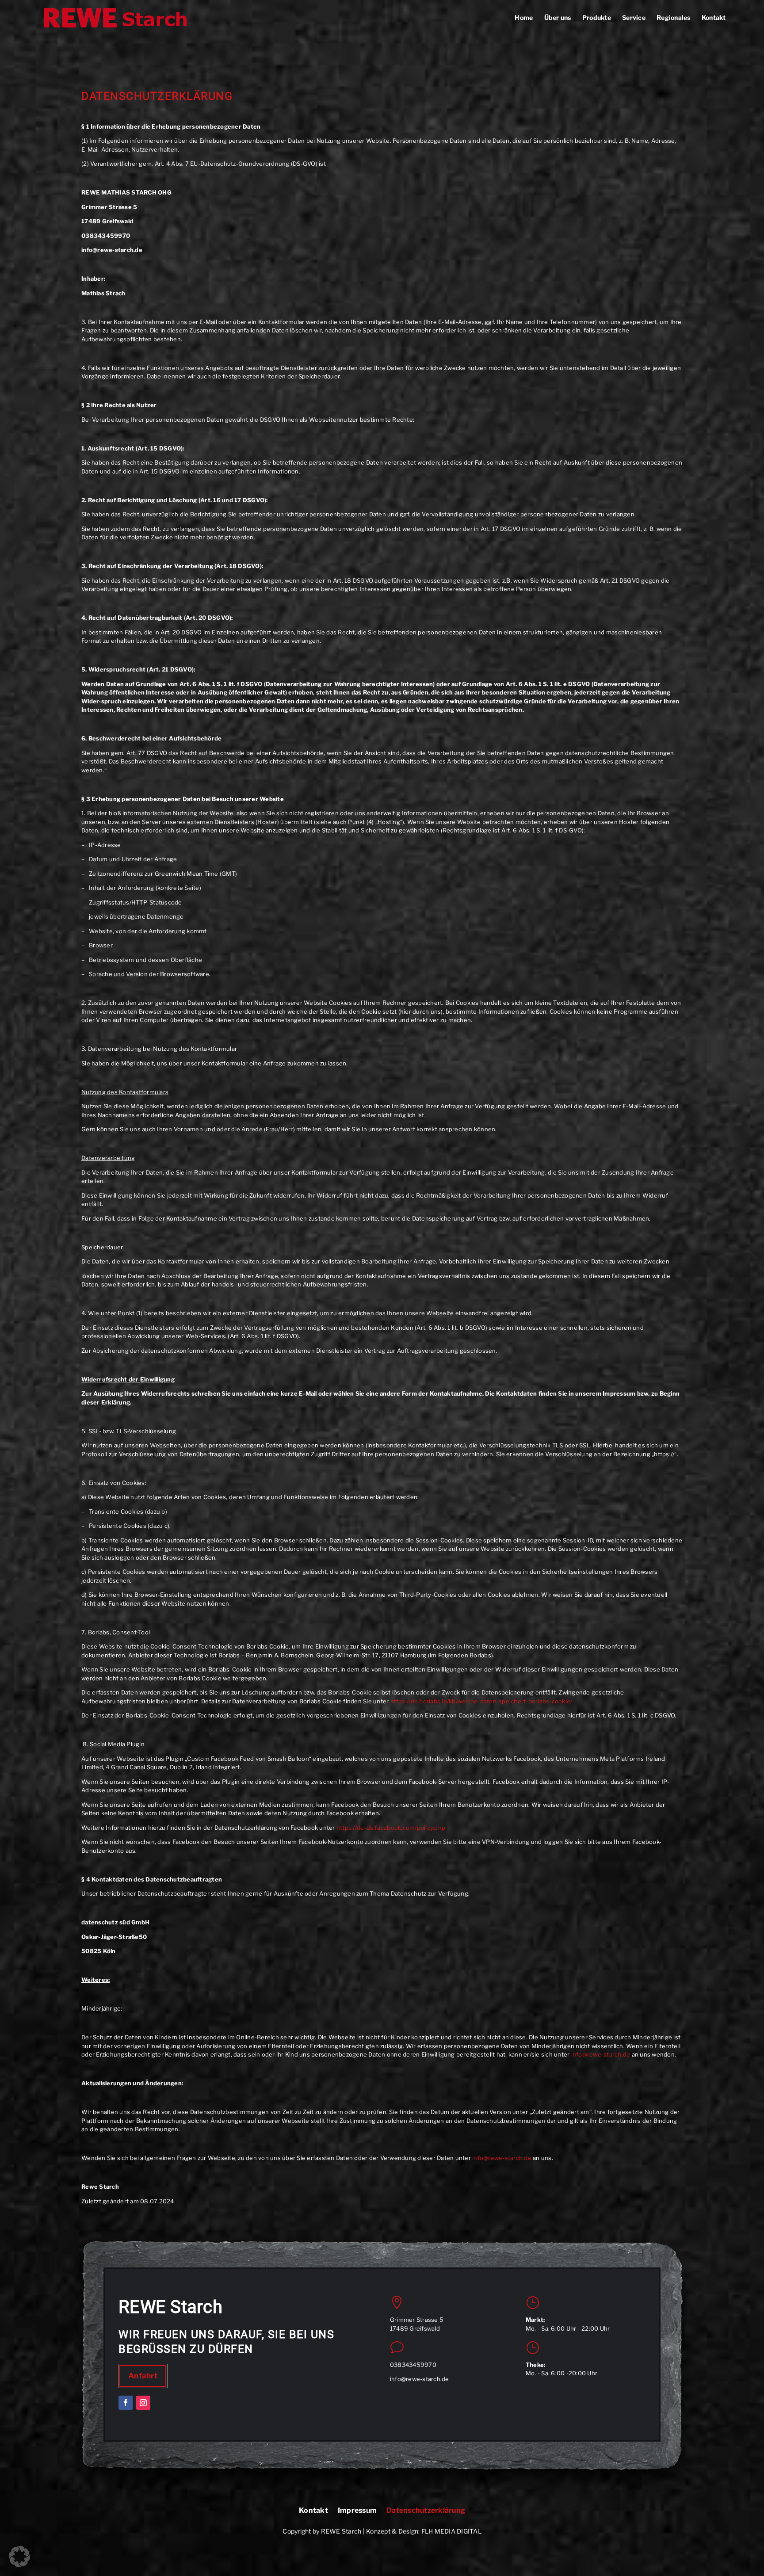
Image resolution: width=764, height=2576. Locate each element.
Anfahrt (143, 2376)
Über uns (558, 18)
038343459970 (413, 2365)
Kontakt (714, 18)
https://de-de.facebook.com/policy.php (391, 1828)
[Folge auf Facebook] (126, 2403)
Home (524, 18)
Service (634, 18)
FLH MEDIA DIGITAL (451, 2531)
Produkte (597, 18)
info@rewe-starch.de (601, 2054)
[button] (19, 2557)
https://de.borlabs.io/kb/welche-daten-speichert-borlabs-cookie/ (481, 1701)
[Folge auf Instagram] (143, 2403)
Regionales (674, 18)
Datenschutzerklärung (426, 2511)
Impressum (357, 2511)
